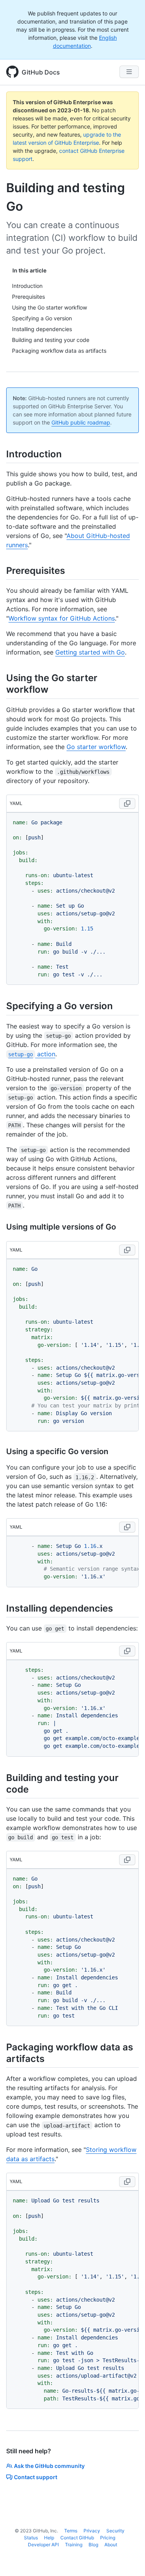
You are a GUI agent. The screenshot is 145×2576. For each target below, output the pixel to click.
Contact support (36, 2477)
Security (115, 2531)
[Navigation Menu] (129, 72)
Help (49, 2538)
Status (31, 2538)
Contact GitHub (77, 2538)
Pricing (108, 2538)
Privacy (92, 2531)
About (111, 2545)
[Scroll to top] (128, 2559)
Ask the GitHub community (49, 2466)
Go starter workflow (96, 747)
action (32, 1054)
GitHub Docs (41, 72)
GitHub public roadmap (81, 422)
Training (74, 2545)
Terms (71, 2531)
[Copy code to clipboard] (127, 803)
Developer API (43, 2545)
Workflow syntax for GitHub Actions (62, 618)
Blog (93, 2545)
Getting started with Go (90, 652)
